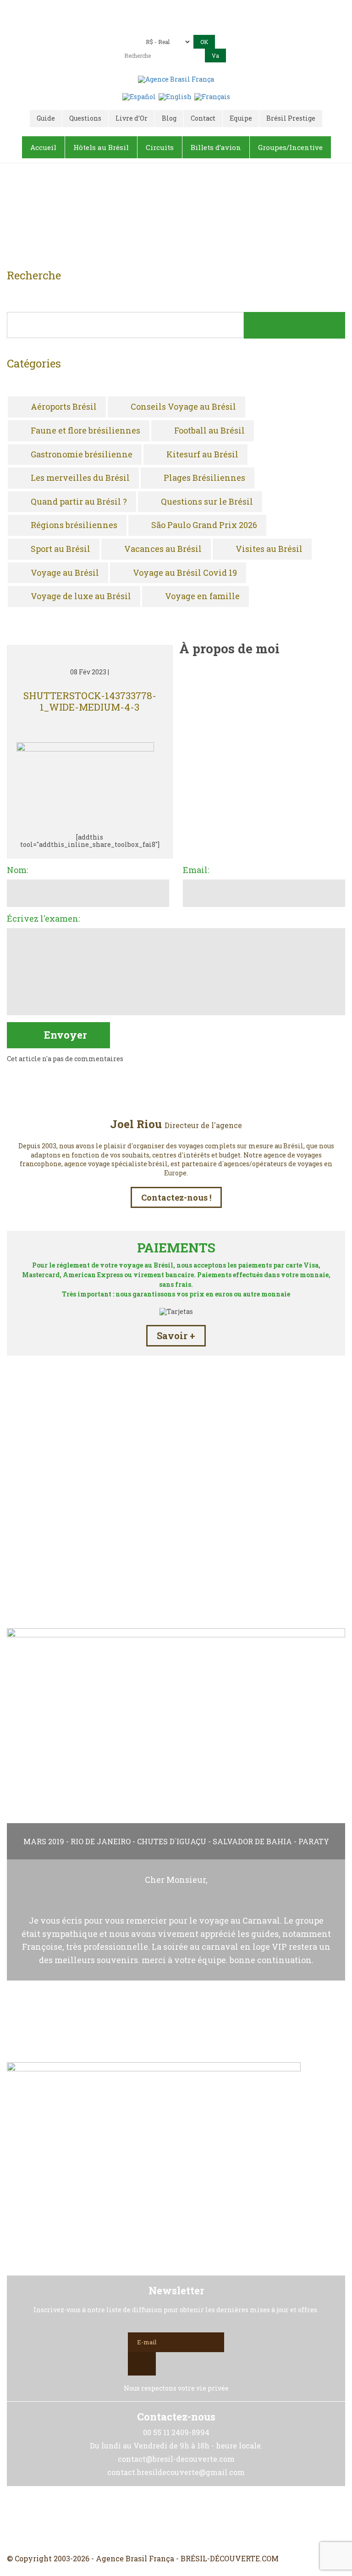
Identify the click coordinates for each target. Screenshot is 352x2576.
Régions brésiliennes (74, 525)
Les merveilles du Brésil (80, 478)
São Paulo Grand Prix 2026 (204, 525)
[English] (175, 96)
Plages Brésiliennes (204, 478)
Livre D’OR (176, 1580)
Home (165, 219)
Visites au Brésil (269, 549)
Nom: (17, 870)
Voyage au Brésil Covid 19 (185, 573)
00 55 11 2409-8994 (201, 10)
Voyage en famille (202, 596)
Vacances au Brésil (163, 549)
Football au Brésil (209, 431)
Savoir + (176, 1335)
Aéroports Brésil (64, 407)
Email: (196, 870)
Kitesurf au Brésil (202, 455)
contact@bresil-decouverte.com (125, 24)
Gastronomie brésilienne (82, 455)
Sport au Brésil (60, 549)
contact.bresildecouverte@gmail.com (244, 24)
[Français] (212, 96)
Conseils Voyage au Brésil (183, 407)
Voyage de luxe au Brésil (81, 596)
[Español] (139, 96)
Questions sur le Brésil (207, 502)
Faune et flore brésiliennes (85, 431)
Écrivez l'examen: (43, 919)
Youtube (198, 2520)
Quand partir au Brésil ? (79, 502)
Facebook (154, 2520)
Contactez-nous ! (176, 1197)
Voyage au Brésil (65, 573)
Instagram (176, 2520)
